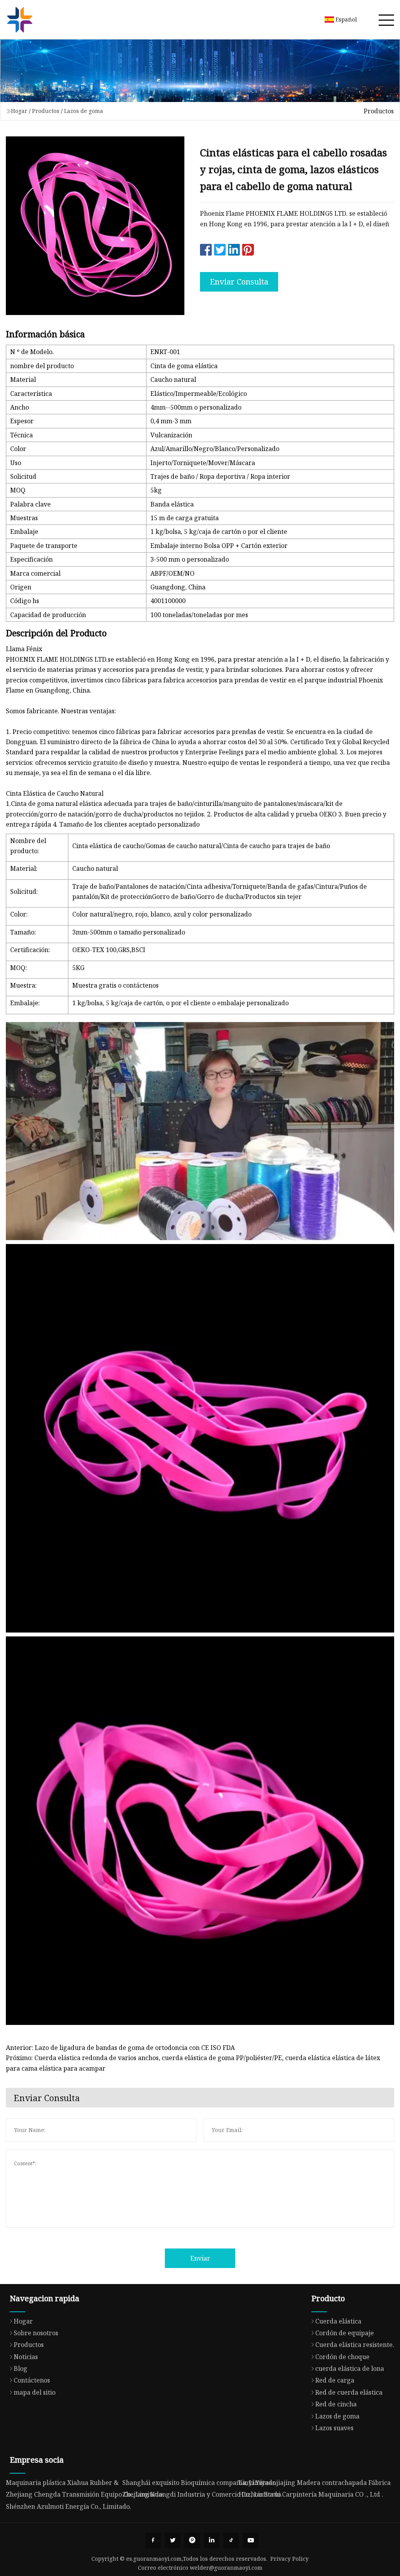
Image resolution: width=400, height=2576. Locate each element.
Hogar (19, 111)
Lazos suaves (334, 2428)
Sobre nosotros (36, 2333)
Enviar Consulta (239, 282)
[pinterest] (192, 2540)
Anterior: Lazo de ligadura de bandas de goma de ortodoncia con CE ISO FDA (120, 2048)
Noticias (26, 2357)
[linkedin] (212, 2540)
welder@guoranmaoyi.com (226, 2568)
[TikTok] (231, 2540)
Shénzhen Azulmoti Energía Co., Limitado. (69, 2506)
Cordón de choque (342, 2357)
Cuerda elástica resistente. (355, 2345)
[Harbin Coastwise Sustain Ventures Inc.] (20, 20)
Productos (46, 111)
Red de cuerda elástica (349, 2392)
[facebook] (153, 2540)
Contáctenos (32, 2380)
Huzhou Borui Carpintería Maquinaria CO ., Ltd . (311, 2494)
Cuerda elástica (338, 2321)
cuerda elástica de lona (350, 2368)
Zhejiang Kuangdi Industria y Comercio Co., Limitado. (202, 2494)
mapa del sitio (35, 2392)
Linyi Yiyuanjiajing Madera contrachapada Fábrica (315, 2483)
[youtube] (251, 2540)
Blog (21, 2368)
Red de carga (335, 2380)
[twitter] (173, 2540)
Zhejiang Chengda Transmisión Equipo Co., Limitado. (85, 2494)
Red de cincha (336, 2404)
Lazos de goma (84, 111)
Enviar (200, 2258)
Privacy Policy (289, 2559)
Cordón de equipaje (345, 2333)
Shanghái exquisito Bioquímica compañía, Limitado (199, 2483)
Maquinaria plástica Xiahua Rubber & (62, 2483)
